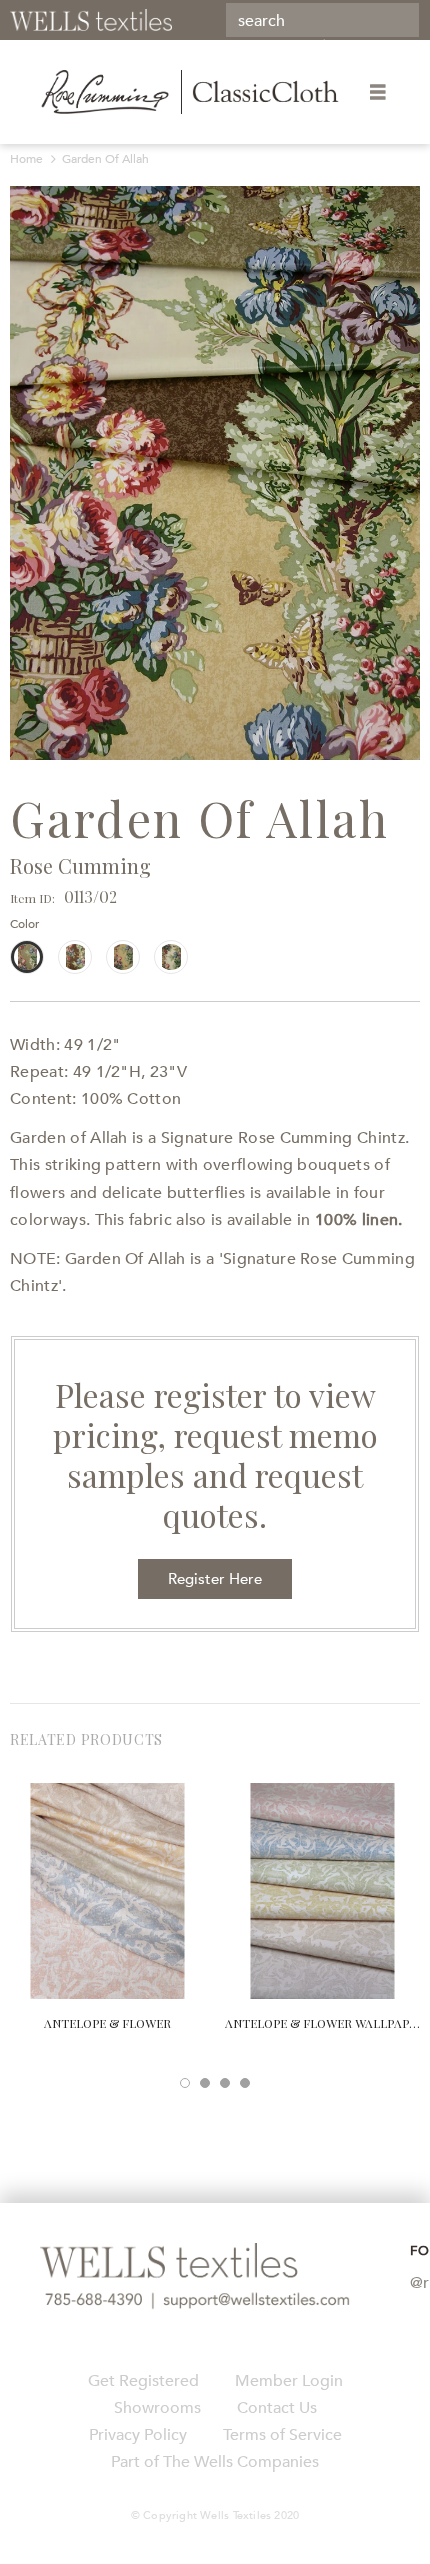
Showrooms (157, 2408)
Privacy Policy (138, 2435)
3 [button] (225, 2083)
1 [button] (185, 2083)
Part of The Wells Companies (215, 2462)
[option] (215, 473)
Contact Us (277, 2408)
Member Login (289, 2381)
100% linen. (359, 1220)
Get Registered (143, 2381)
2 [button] (205, 2083)
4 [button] (245, 2083)
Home (26, 159)
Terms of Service (282, 2435)
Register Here (215, 1579)
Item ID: (32, 898)
